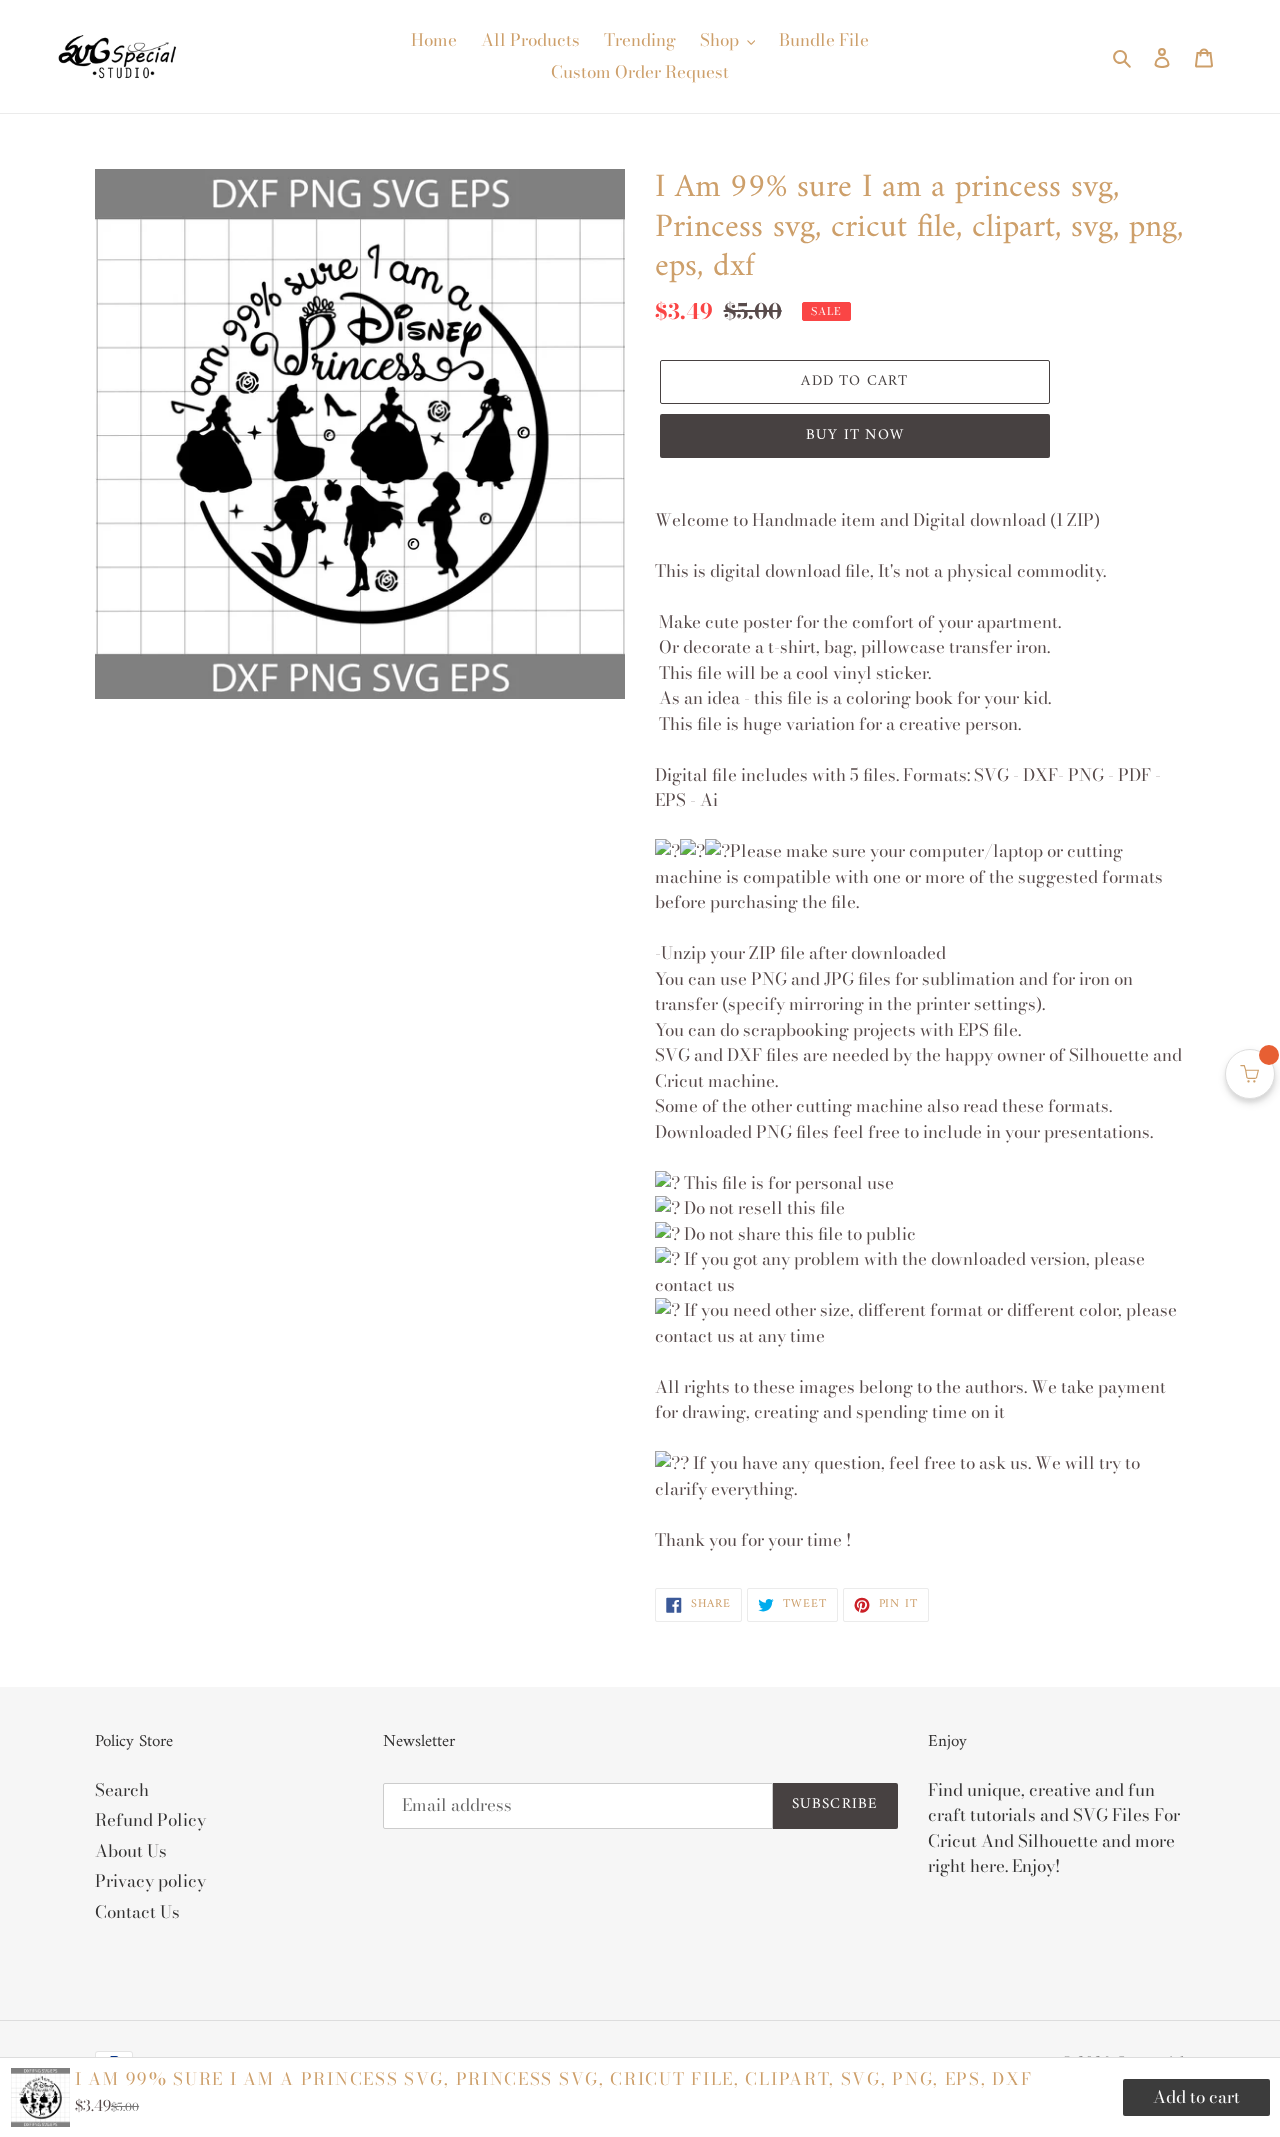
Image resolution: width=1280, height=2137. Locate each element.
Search (122, 1790)
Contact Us (137, 1912)
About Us (131, 1851)
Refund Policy (150, 1820)
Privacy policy (150, 1881)
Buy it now (855, 435)
